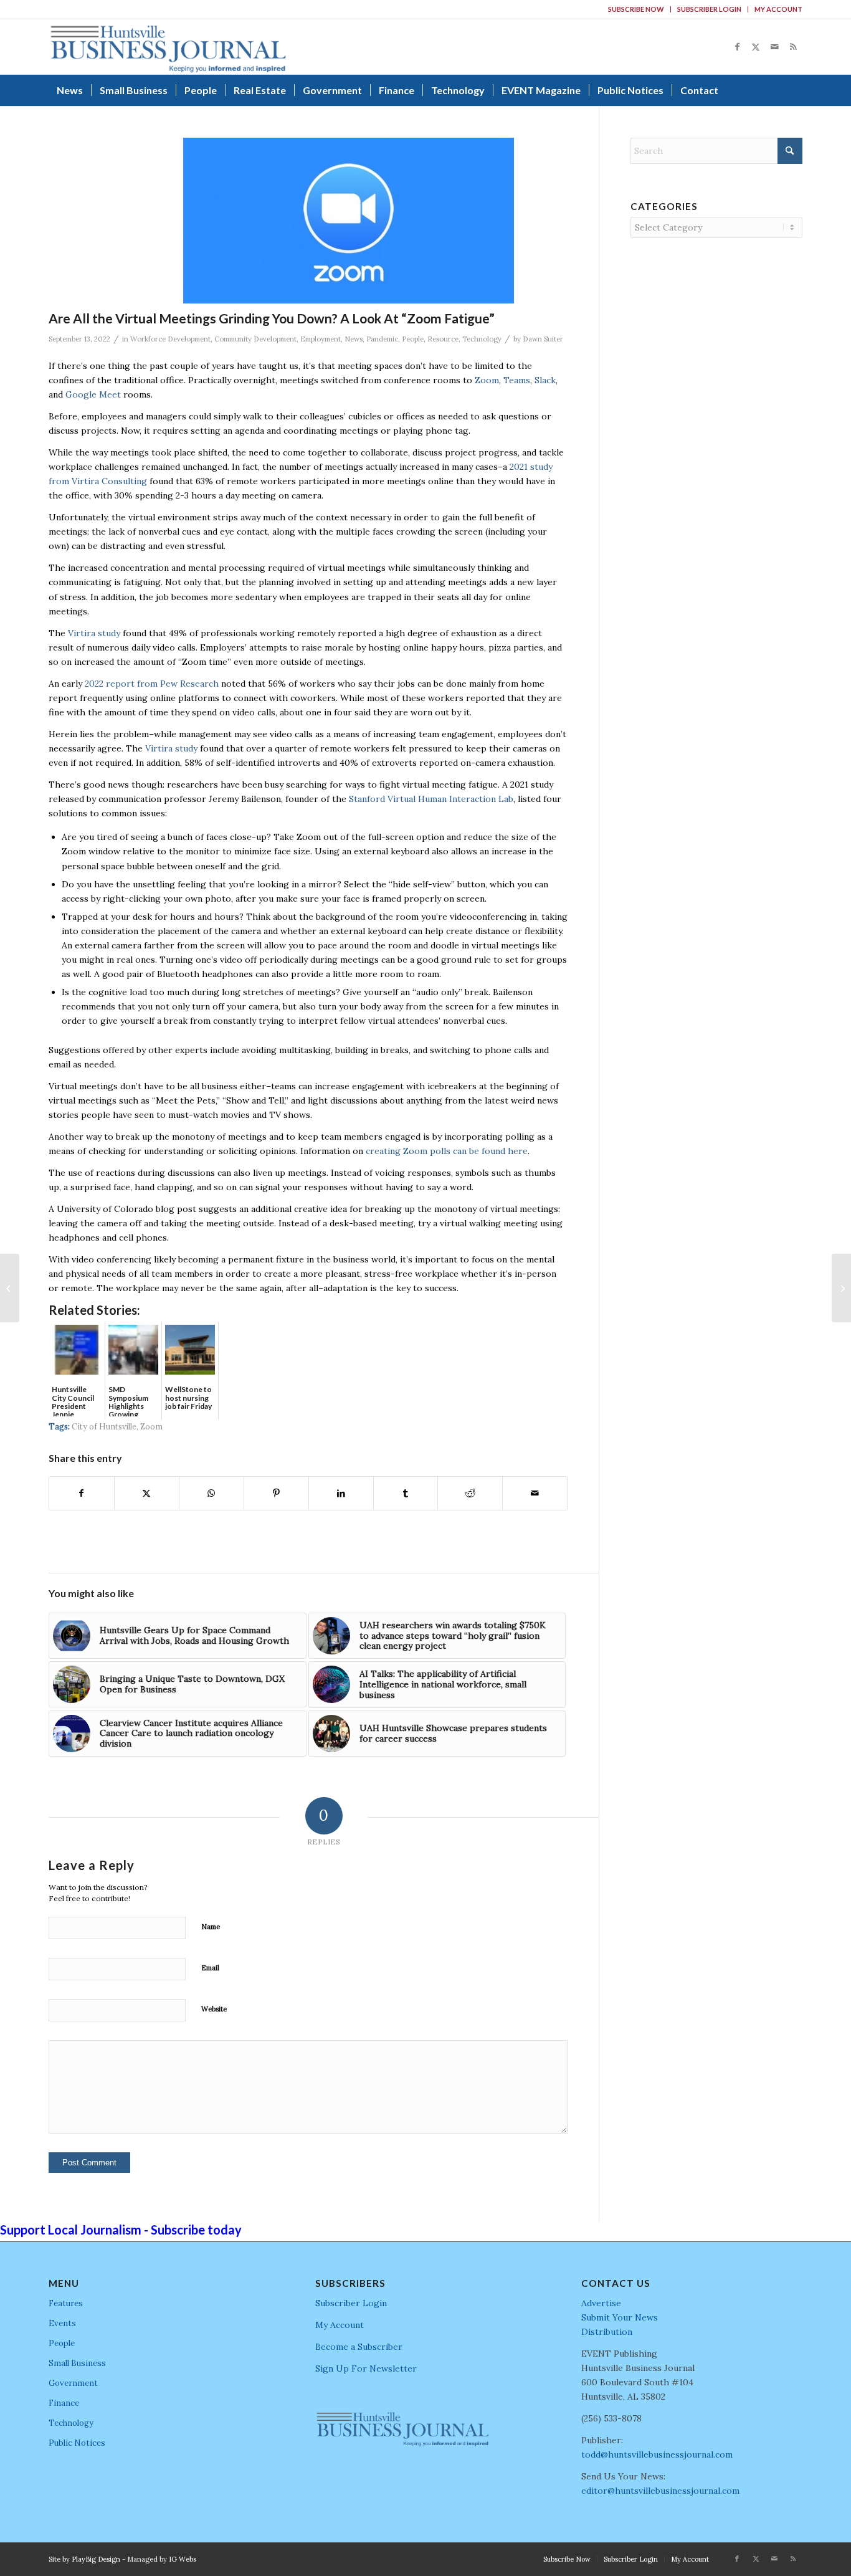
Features (66, 2303)
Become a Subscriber (359, 2347)
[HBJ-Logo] (168, 47)
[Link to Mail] (774, 47)
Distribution (607, 2332)
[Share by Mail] (535, 1493)
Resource (443, 339)
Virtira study (94, 633)
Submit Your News (620, 2317)
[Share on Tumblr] (406, 1493)
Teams (517, 380)
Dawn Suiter (543, 339)
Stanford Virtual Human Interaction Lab (431, 799)
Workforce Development (170, 339)
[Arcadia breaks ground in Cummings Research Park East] (10, 1288)
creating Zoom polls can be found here (447, 1151)
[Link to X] (756, 47)
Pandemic (382, 339)
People (413, 339)
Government (73, 2383)
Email (210, 1968)
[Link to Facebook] (737, 47)
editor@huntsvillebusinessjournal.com (660, 2491)
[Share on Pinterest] (276, 1493)
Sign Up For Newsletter (366, 2368)
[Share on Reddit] (470, 1493)
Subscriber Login (709, 9)
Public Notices (77, 2443)
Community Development (255, 339)
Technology (482, 339)
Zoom (487, 380)
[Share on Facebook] (82, 1493)
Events (62, 2323)
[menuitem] (636, 9)
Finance (64, 2403)
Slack (545, 380)
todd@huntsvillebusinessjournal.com (657, 2454)
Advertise (601, 2303)
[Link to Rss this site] (793, 47)
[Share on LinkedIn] (341, 1493)
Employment (321, 339)
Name (211, 1927)
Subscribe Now (636, 9)
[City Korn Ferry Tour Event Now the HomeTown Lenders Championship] (841, 1288)
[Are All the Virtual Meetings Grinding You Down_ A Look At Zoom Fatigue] (349, 221)
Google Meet (93, 394)
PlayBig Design (96, 2559)
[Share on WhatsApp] (212, 1493)
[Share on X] (147, 1493)
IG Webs (183, 2559)
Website (214, 2009)
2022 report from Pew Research (152, 684)
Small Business (77, 2363)
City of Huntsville (104, 1426)
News (354, 339)
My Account (778, 9)
